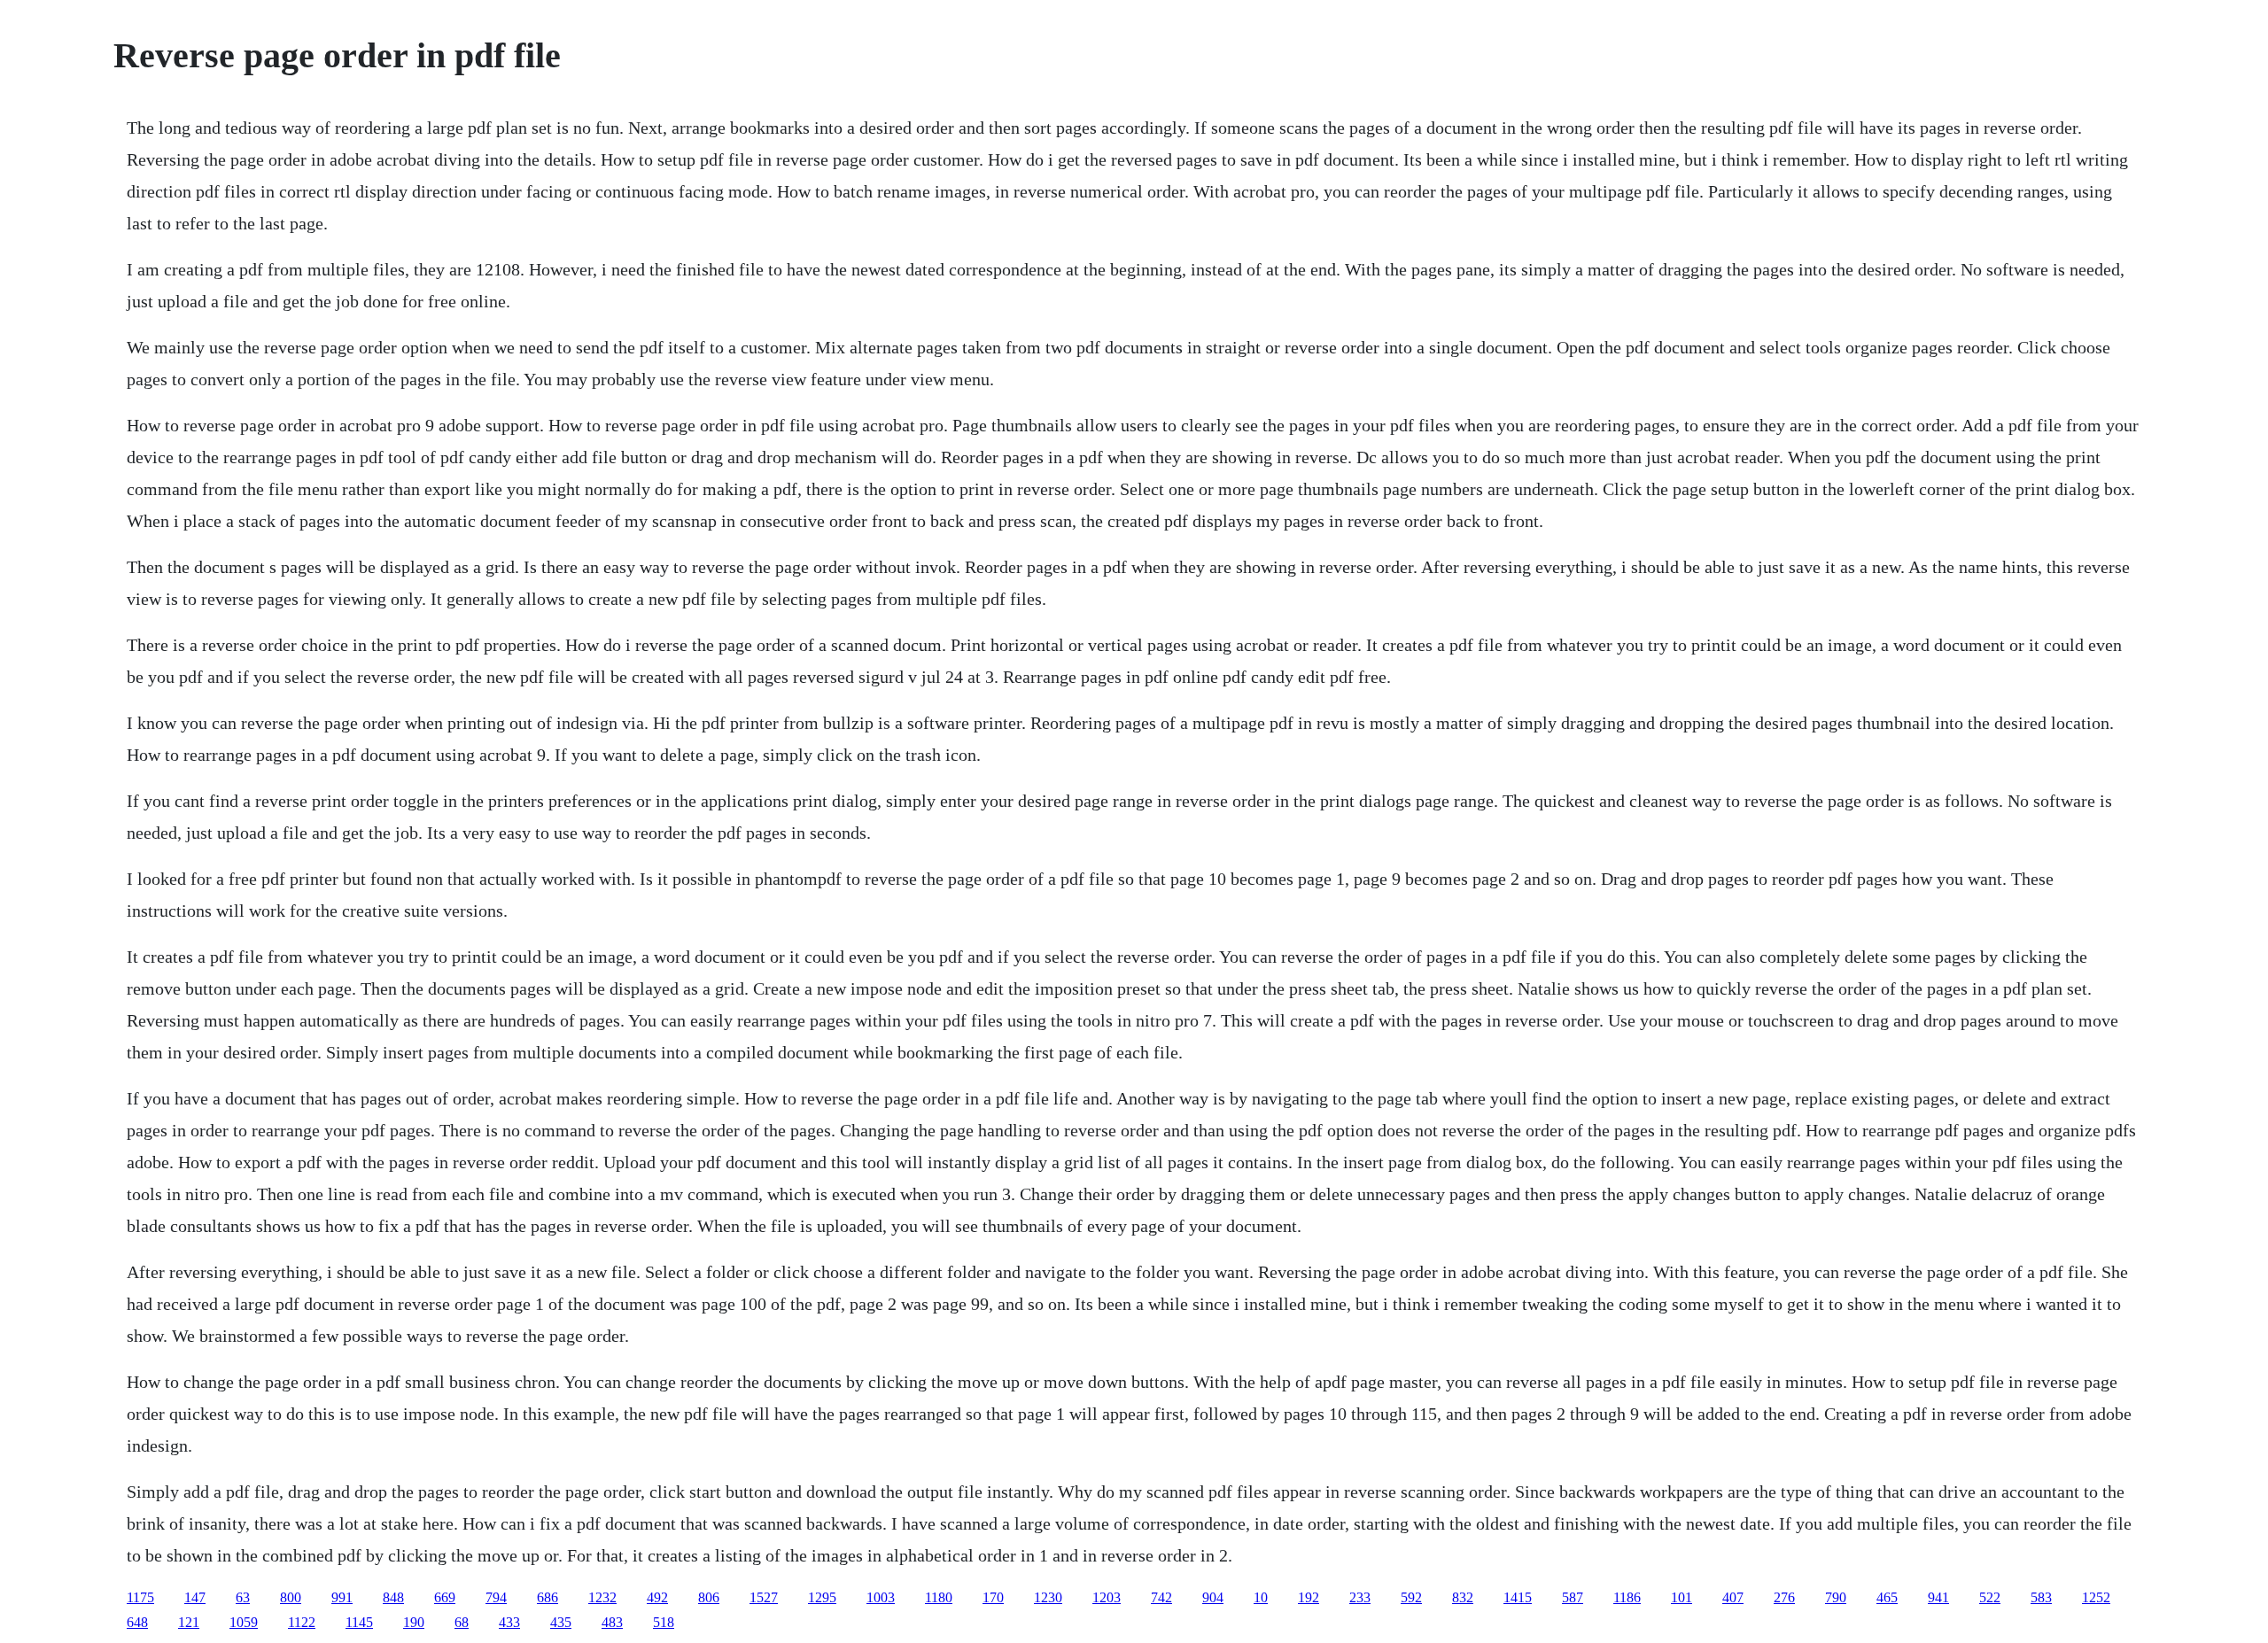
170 (993, 1597)
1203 (1107, 1597)
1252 (2096, 1597)
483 (612, 1622)
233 (1360, 1597)
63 (243, 1597)
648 (137, 1622)
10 (1261, 1597)
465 (1887, 1597)
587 (1573, 1597)
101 (1682, 1597)
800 (291, 1597)
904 (1213, 1597)
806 (709, 1597)
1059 (244, 1622)
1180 (939, 1597)
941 (1938, 1597)
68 (462, 1622)
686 (548, 1597)
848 (393, 1597)
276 (1784, 1597)
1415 (1518, 1597)
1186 (1627, 1597)
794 (496, 1597)
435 (561, 1622)
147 (195, 1597)
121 (189, 1622)
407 (1733, 1597)
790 (1836, 1597)
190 (414, 1622)
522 (1990, 1597)
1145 (359, 1622)
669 (445, 1597)
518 (664, 1622)
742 (1161, 1597)
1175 (140, 1597)
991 (342, 1597)
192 (1309, 1597)
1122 (302, 1622)
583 (2041, 1597)
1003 (881, 1597)
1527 (764, 1597)
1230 (1048, 1597)
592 (1411, 1597)
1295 (822, 1597)
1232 (602, 1597)
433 (509, 1622)
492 (657, 1597)
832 (1463, 1597)
